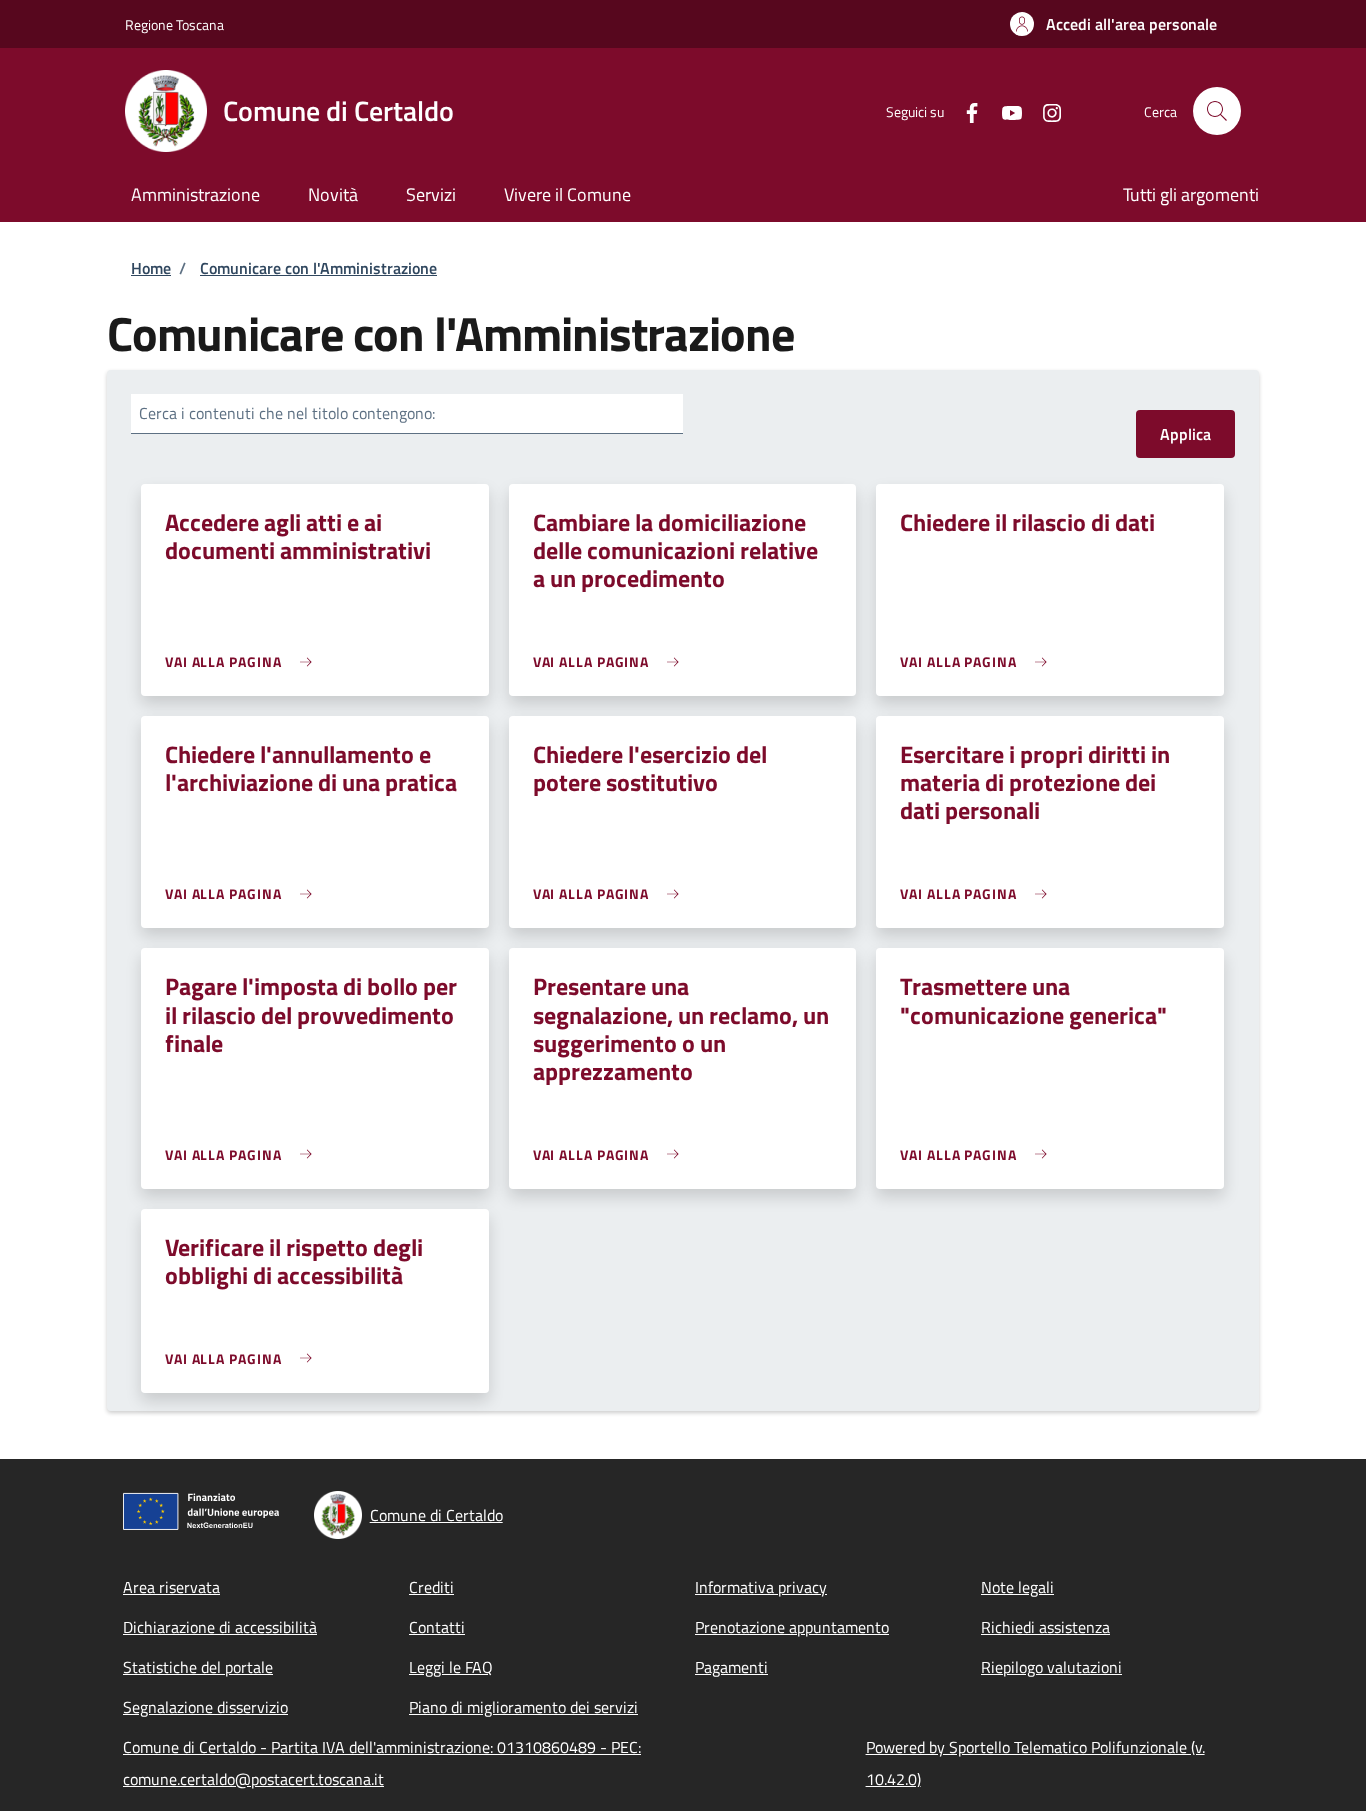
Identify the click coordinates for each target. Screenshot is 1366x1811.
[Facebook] (964, 110)
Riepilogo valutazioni (1051, 1667)
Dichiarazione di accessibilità (220, 1627)
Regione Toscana (174, 24)
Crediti (431, 1587)
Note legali (1017, 1587)
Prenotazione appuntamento (792, 1627)
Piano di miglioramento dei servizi (523, 1707)
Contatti (437, 1627)
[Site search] (1217, 111)
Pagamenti (731, 1667)
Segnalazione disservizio (205, 1707)
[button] (1113, 24)
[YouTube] (1004, 110)
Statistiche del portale (198, 1667)
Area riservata (171, 1587)
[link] (243, 661)
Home (151, 268)
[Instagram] (1044, 110)
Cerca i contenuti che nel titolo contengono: (287, 413)
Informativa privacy (761, 1587)
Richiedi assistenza (1045, 1627)
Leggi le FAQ (451, 1667)
